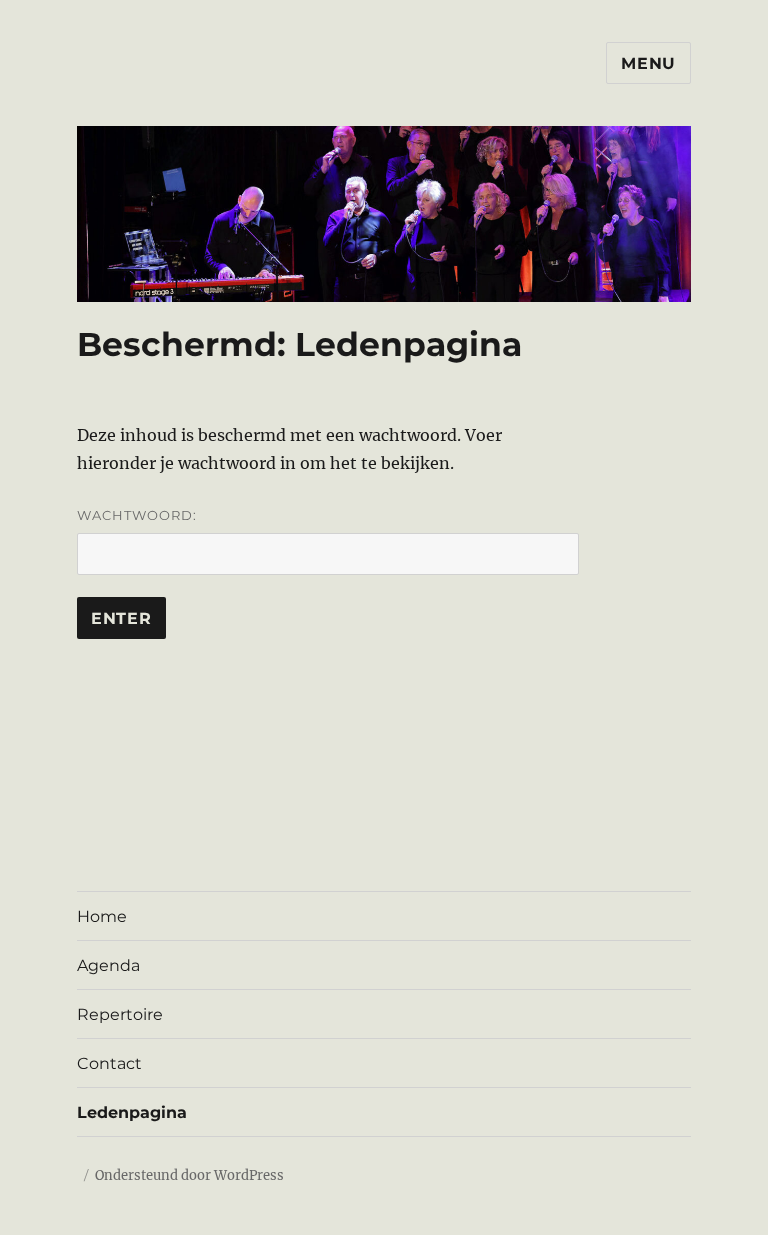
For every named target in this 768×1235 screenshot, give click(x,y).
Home (102, 916)
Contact (109, 1063)
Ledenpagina (132, 1112)
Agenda (108, 965)
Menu (648, 63)
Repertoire (120, 1014)
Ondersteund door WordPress (189, 1175)
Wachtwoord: (137, 515)
